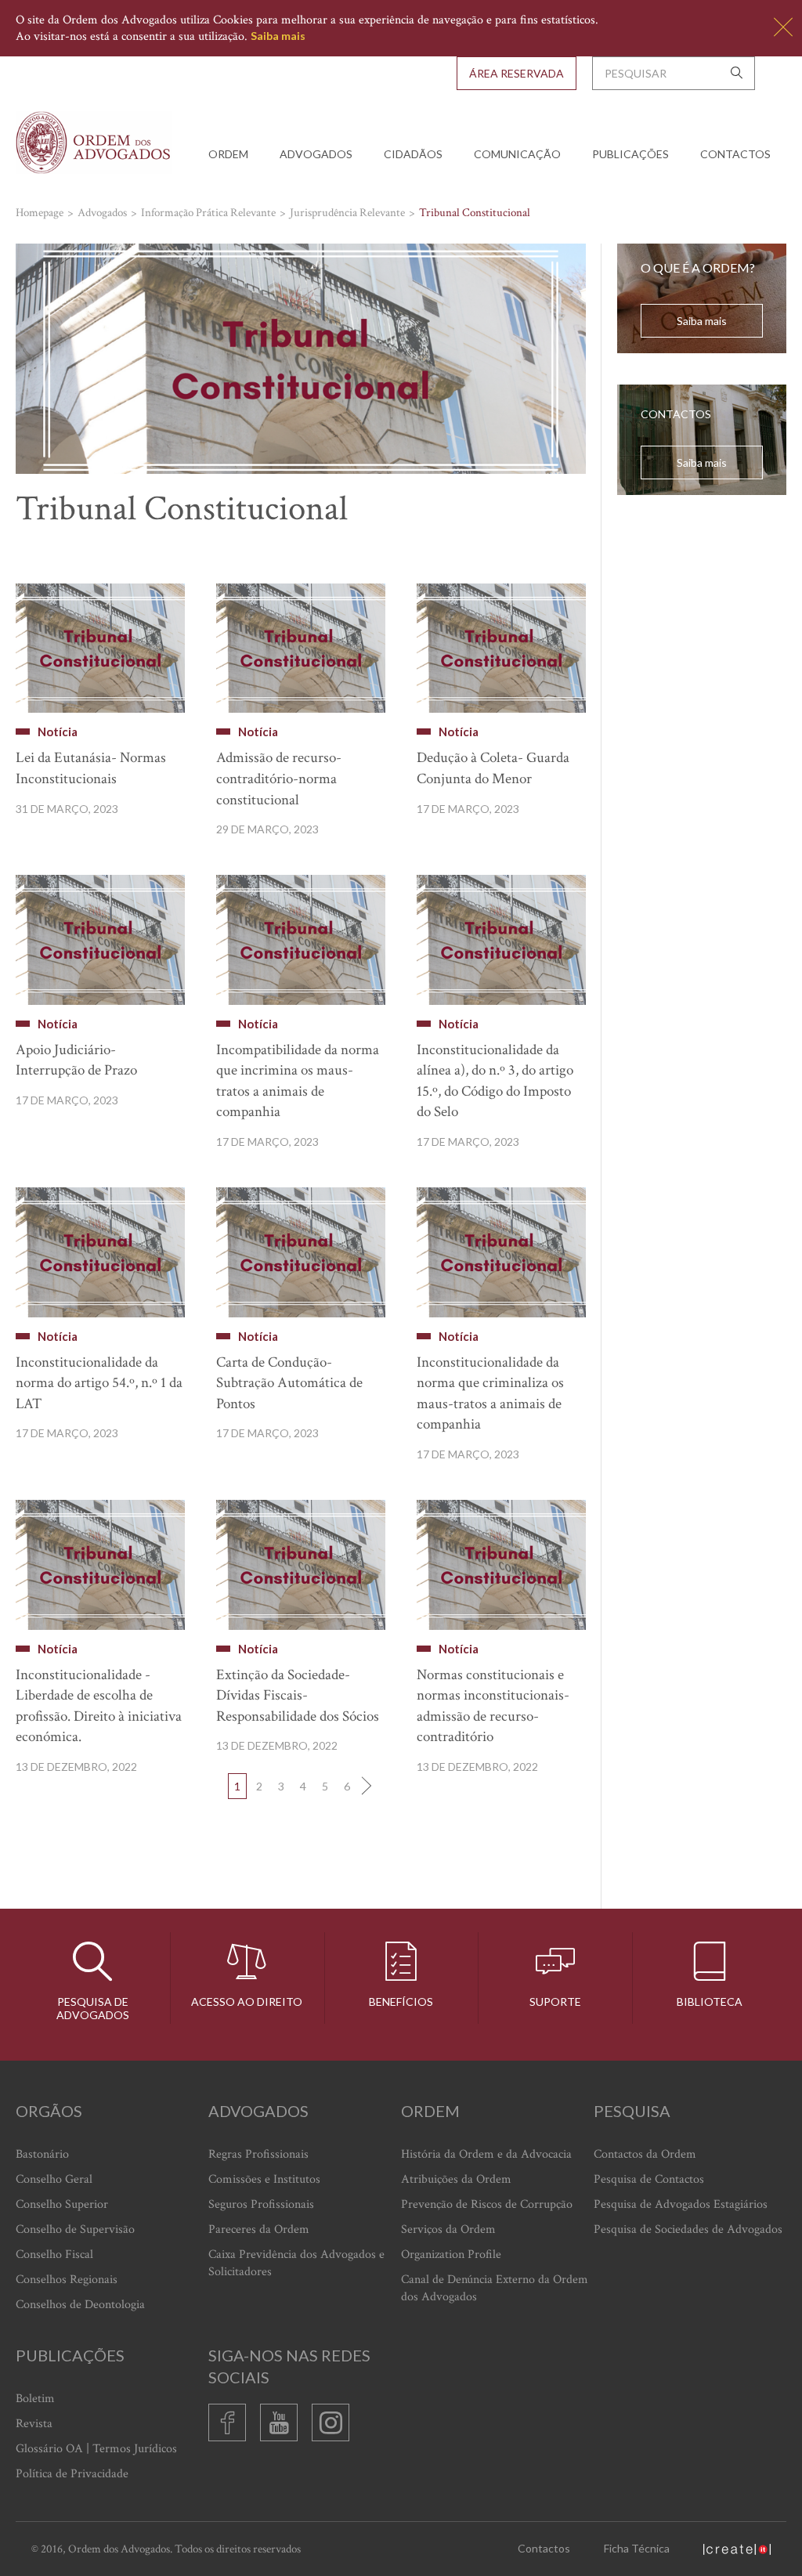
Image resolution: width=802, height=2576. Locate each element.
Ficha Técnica (637, 2548)
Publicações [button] (630, 154)
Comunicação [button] (517, 154)
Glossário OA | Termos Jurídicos (96, 2449)
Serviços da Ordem (448, 2229)
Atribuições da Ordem (456, 2179)
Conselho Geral (54, 2179)
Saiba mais (278, 36)
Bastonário (42, 2154)
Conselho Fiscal (54, 2254)
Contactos (735, 154)
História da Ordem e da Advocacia (486, 2154)
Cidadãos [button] (413, 154)
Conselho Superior (62, 2204)
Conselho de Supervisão (75, 2229)
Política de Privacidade (72, 2474)
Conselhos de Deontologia (80, 2305)
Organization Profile (451, 2254)
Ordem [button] (228, 154)
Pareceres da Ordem (259, 2229)
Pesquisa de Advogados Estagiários (681, 2204)
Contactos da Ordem (645, 2154)
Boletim (35, 2399)
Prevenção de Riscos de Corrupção (487, 2204)
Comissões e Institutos (264, 2179)
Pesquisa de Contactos (649, 2179)
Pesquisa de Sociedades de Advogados (688, 2229)
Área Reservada (517, 73)
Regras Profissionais (258, 2154)
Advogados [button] (316, 154)
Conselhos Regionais (67, 2280)
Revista (34, 2424)
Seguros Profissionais (261, 2204)
